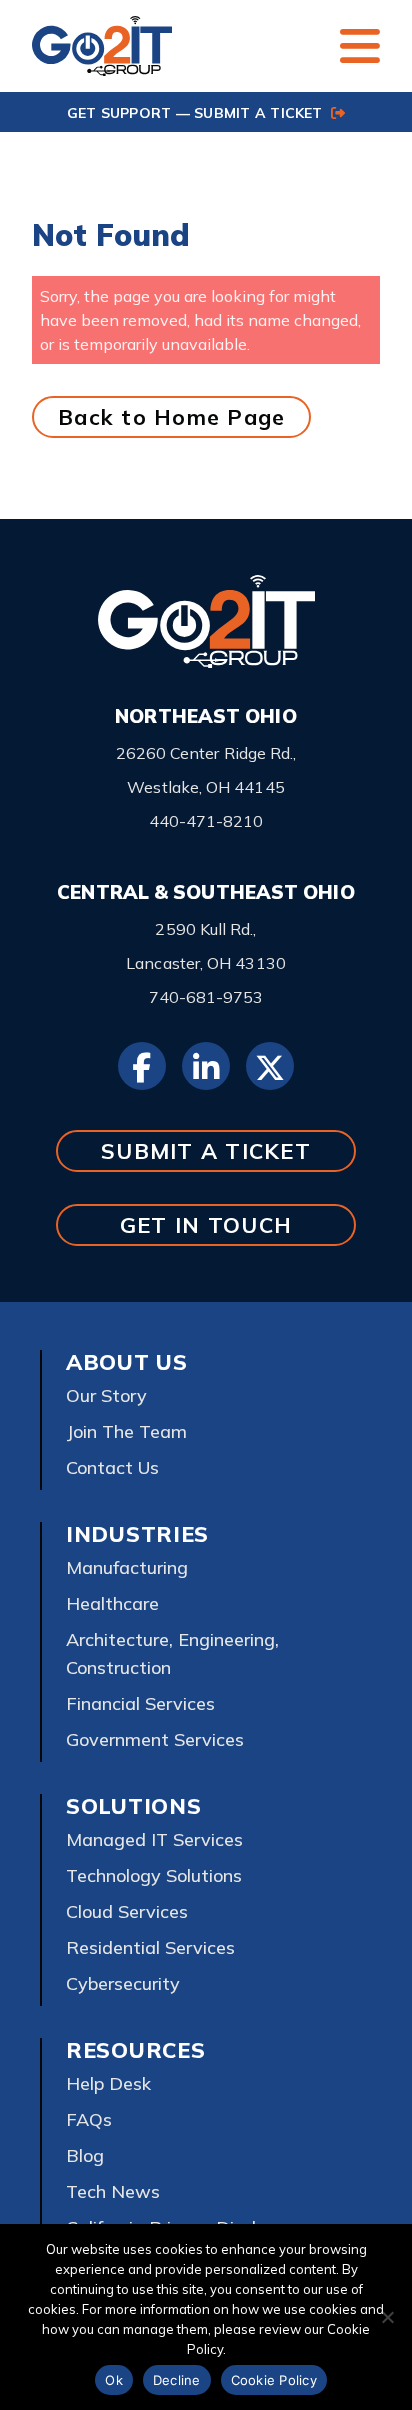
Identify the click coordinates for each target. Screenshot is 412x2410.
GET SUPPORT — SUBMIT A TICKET (197, 113)
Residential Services (150, 1947)
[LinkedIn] (206, 1066)
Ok (114, 2380)
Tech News (113, 2191)
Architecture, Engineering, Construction (172, 1653)
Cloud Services (127, 1911)
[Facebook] (142, 1066)
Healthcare (112, 1603)
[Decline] (387, 2317)
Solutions (133, 1806)
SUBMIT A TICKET (206, 1150)
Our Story (106, 1395)
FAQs (89, 2119)
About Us (127, 1362)
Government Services (155, 1739)
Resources (135, 2050)
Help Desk (108, 2083)
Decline (177, 2380)
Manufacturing (127, 1567)
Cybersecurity (123, 1983)
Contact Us (112, 1467)
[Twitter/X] (270, 1066)
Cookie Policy (274, 2380)
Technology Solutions (154, 1875)
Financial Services (140, 1703)
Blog (85, 2155)
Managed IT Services (154, 1839)
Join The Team (126, 1431)
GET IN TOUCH (206, 1224)
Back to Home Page (171, 416)
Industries (137, 1534)
